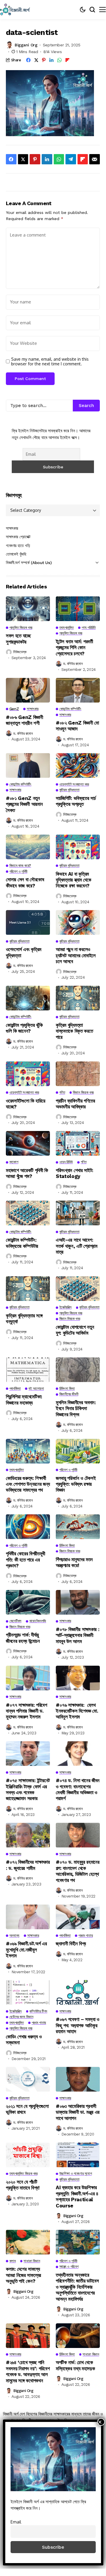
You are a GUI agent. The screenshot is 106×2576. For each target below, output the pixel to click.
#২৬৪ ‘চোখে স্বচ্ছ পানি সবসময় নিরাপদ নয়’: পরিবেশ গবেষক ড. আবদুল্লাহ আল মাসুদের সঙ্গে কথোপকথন (28, 2371)
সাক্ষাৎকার (12, 528)
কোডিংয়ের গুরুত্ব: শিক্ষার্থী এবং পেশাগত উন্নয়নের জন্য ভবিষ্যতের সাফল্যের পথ (28, 1484)
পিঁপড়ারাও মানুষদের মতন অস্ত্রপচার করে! (74, 1562)
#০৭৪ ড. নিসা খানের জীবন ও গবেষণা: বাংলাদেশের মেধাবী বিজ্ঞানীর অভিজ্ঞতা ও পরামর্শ (78, 1789)
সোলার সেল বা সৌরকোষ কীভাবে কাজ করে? (25, 882)
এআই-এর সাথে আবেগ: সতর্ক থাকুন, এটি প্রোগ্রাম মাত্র (77, 1246)
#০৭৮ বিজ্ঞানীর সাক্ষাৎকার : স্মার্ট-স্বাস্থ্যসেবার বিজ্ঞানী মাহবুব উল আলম (78, 1635)
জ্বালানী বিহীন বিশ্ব (71, 1944)
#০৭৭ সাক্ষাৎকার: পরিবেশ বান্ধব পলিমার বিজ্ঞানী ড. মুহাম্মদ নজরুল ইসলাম (27, 1711)
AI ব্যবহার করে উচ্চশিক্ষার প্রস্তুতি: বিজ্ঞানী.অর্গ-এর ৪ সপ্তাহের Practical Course (77, 2196)
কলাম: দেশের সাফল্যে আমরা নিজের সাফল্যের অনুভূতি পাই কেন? (23, 2275)
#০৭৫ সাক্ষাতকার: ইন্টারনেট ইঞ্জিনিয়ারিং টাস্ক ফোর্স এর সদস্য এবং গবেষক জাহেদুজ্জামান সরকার (28, 1789)
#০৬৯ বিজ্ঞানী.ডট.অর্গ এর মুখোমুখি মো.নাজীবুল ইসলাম (26, 1950)
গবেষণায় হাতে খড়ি (18, 546)
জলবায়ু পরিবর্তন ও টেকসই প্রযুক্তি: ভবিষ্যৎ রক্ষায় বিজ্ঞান (76, 1484)
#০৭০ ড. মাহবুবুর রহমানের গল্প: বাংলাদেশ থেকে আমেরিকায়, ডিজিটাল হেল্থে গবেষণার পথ (78, 1871)
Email (16, 2522)
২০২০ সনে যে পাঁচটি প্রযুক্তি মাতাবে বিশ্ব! (23, 2185)
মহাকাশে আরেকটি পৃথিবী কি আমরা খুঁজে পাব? (27, 1173)
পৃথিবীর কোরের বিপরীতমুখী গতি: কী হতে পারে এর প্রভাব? (26, 1560)
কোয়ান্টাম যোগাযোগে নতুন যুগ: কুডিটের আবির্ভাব (75, 1330)
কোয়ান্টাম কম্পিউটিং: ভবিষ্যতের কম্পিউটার (22, 1243)
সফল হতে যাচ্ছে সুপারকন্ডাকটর (18, 639)
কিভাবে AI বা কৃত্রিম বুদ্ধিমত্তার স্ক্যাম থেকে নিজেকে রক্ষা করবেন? (73, 880)
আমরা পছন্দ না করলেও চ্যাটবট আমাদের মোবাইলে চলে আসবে (76, 955)
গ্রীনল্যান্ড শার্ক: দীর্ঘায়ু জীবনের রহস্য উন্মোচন (23, 1638)
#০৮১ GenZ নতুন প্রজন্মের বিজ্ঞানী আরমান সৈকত (24, 804)
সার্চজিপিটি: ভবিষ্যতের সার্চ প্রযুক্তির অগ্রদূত (76, 801)
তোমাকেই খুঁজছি (16, 554)
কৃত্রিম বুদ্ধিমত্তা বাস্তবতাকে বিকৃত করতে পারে (74, 1031)
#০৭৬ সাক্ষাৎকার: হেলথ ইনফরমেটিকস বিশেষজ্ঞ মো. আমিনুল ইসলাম (77, 1711)
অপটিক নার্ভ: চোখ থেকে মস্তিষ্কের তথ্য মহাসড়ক (75, 2365)
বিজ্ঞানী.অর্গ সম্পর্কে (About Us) (29, 563)
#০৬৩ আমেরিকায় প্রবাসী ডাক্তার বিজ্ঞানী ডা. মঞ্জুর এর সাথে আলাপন (78, 2112)
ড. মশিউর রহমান (73, 664)
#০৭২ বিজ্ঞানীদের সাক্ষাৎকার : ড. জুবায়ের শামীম (28, 1865)
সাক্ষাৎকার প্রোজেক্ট (18, 537)
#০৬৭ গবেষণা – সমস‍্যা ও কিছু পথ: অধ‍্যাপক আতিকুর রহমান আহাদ (78, 2025)
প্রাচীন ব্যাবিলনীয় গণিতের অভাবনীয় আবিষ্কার (75, 1104)
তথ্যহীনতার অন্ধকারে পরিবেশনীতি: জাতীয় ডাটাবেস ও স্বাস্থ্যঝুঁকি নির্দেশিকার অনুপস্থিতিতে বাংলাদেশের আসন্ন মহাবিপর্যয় (77, 2287)
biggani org (26, 45)
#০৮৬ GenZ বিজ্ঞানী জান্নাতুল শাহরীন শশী (25, 720)
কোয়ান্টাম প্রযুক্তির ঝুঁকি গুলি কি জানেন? (24, 1028)
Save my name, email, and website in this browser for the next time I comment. (50, 362)
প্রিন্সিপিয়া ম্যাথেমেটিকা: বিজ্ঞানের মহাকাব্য (24, 1400)
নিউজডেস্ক (20, 652)
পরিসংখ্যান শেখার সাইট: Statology (75, 1173)
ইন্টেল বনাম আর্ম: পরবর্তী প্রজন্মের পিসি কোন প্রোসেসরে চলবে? (74, 648)
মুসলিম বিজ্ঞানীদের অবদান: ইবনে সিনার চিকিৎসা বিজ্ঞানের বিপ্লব (76, 1408)
